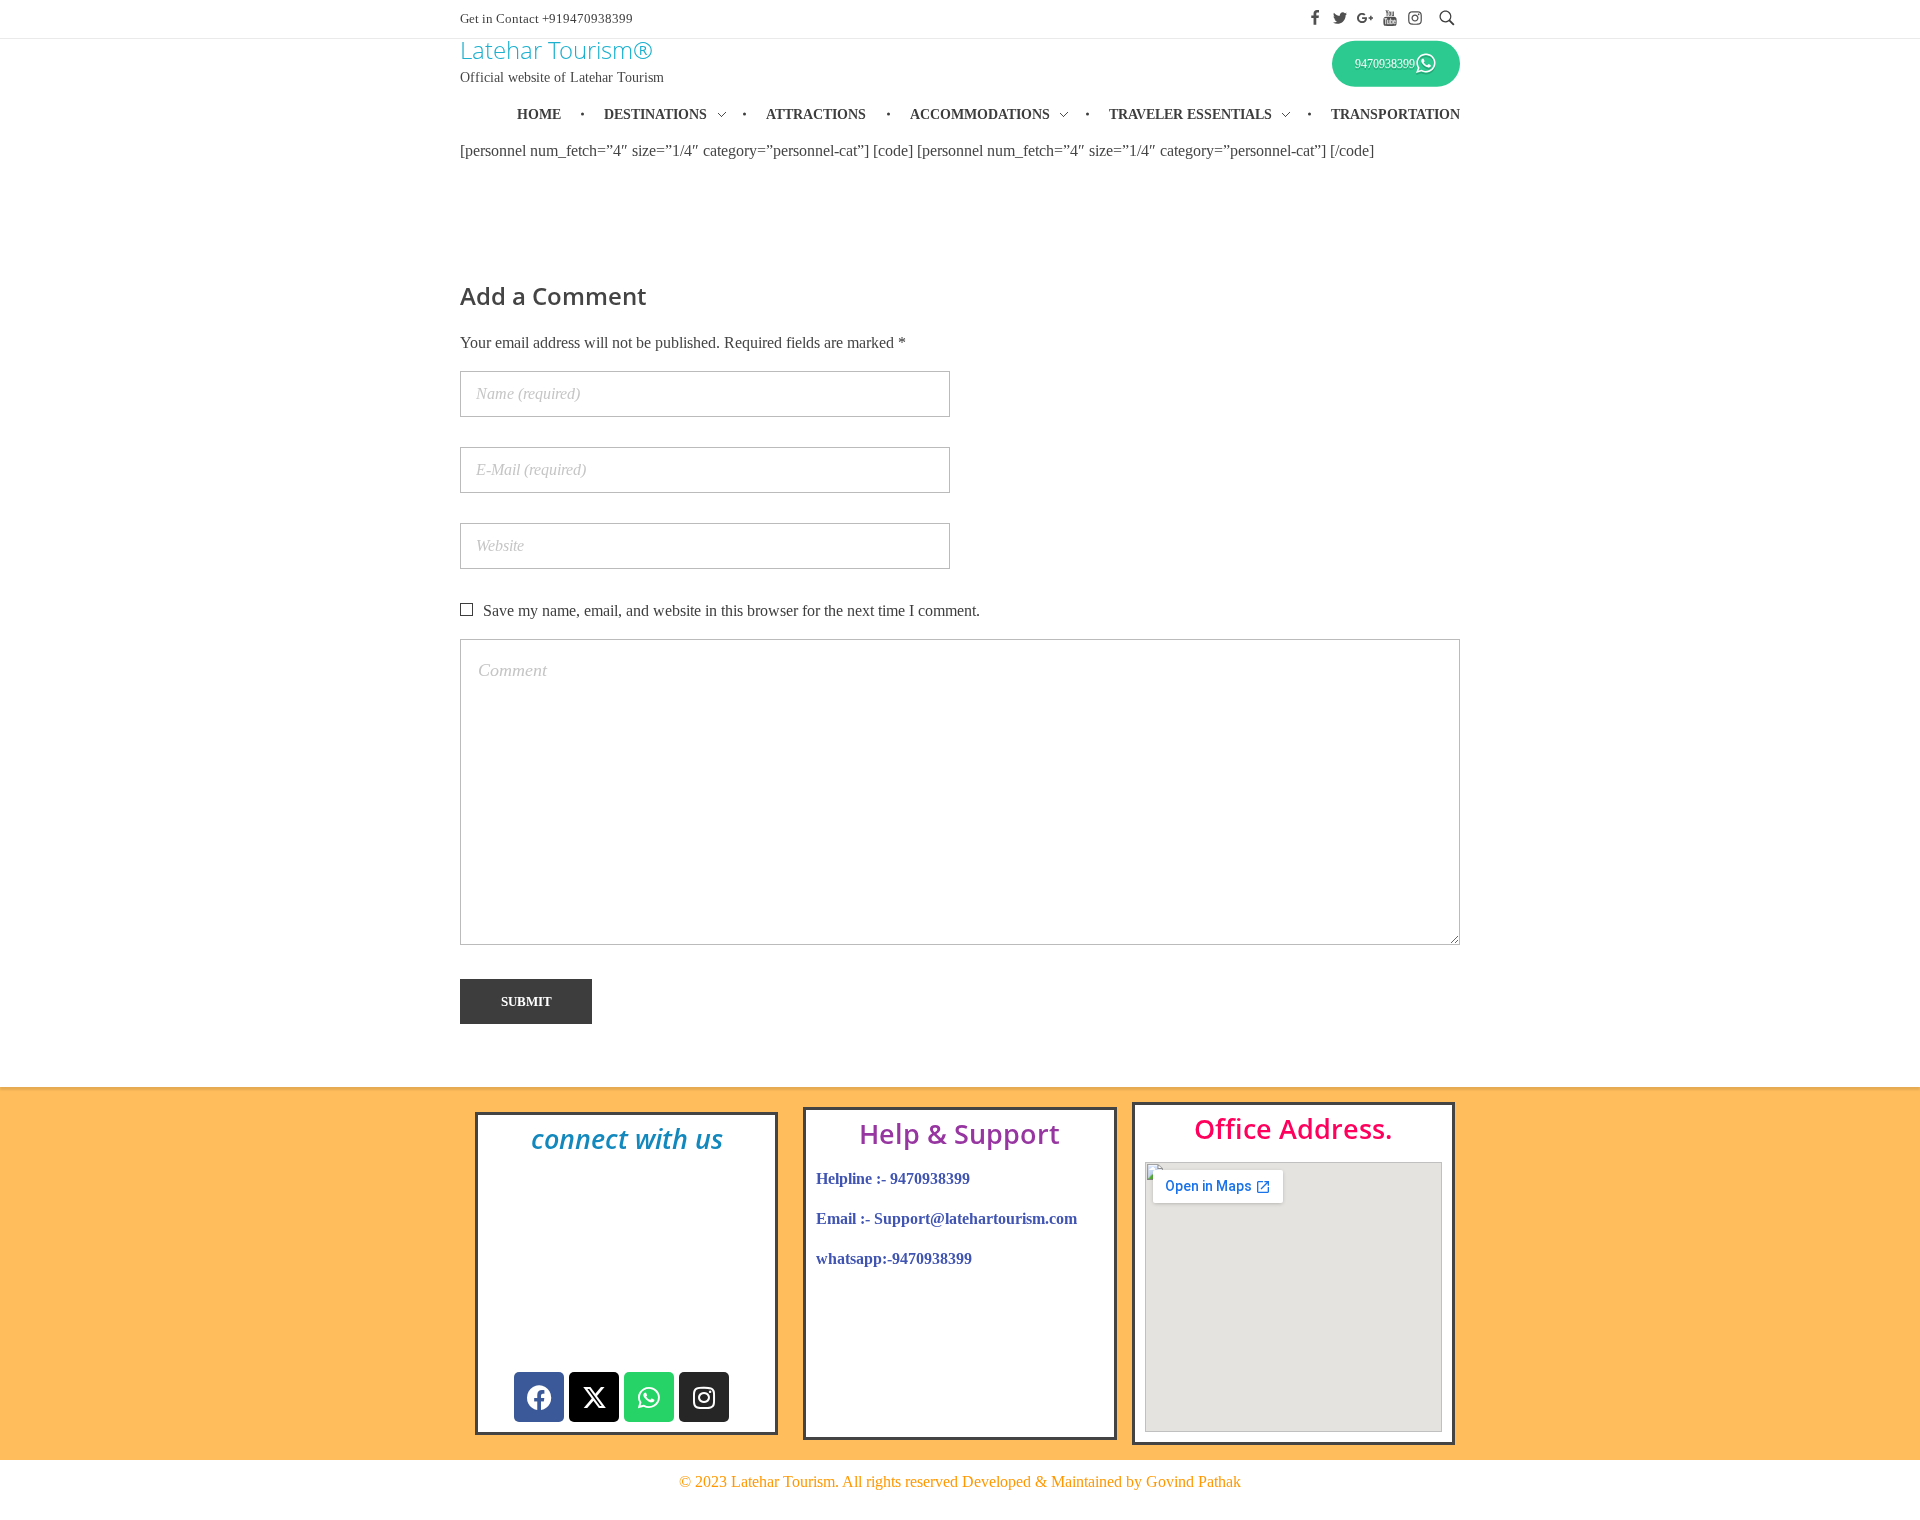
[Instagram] (704, 1397)
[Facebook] (539, 1397)
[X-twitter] (594, 1397)
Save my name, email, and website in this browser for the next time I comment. (731, 610)
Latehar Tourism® (556, 49)
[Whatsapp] (649, 1397)
